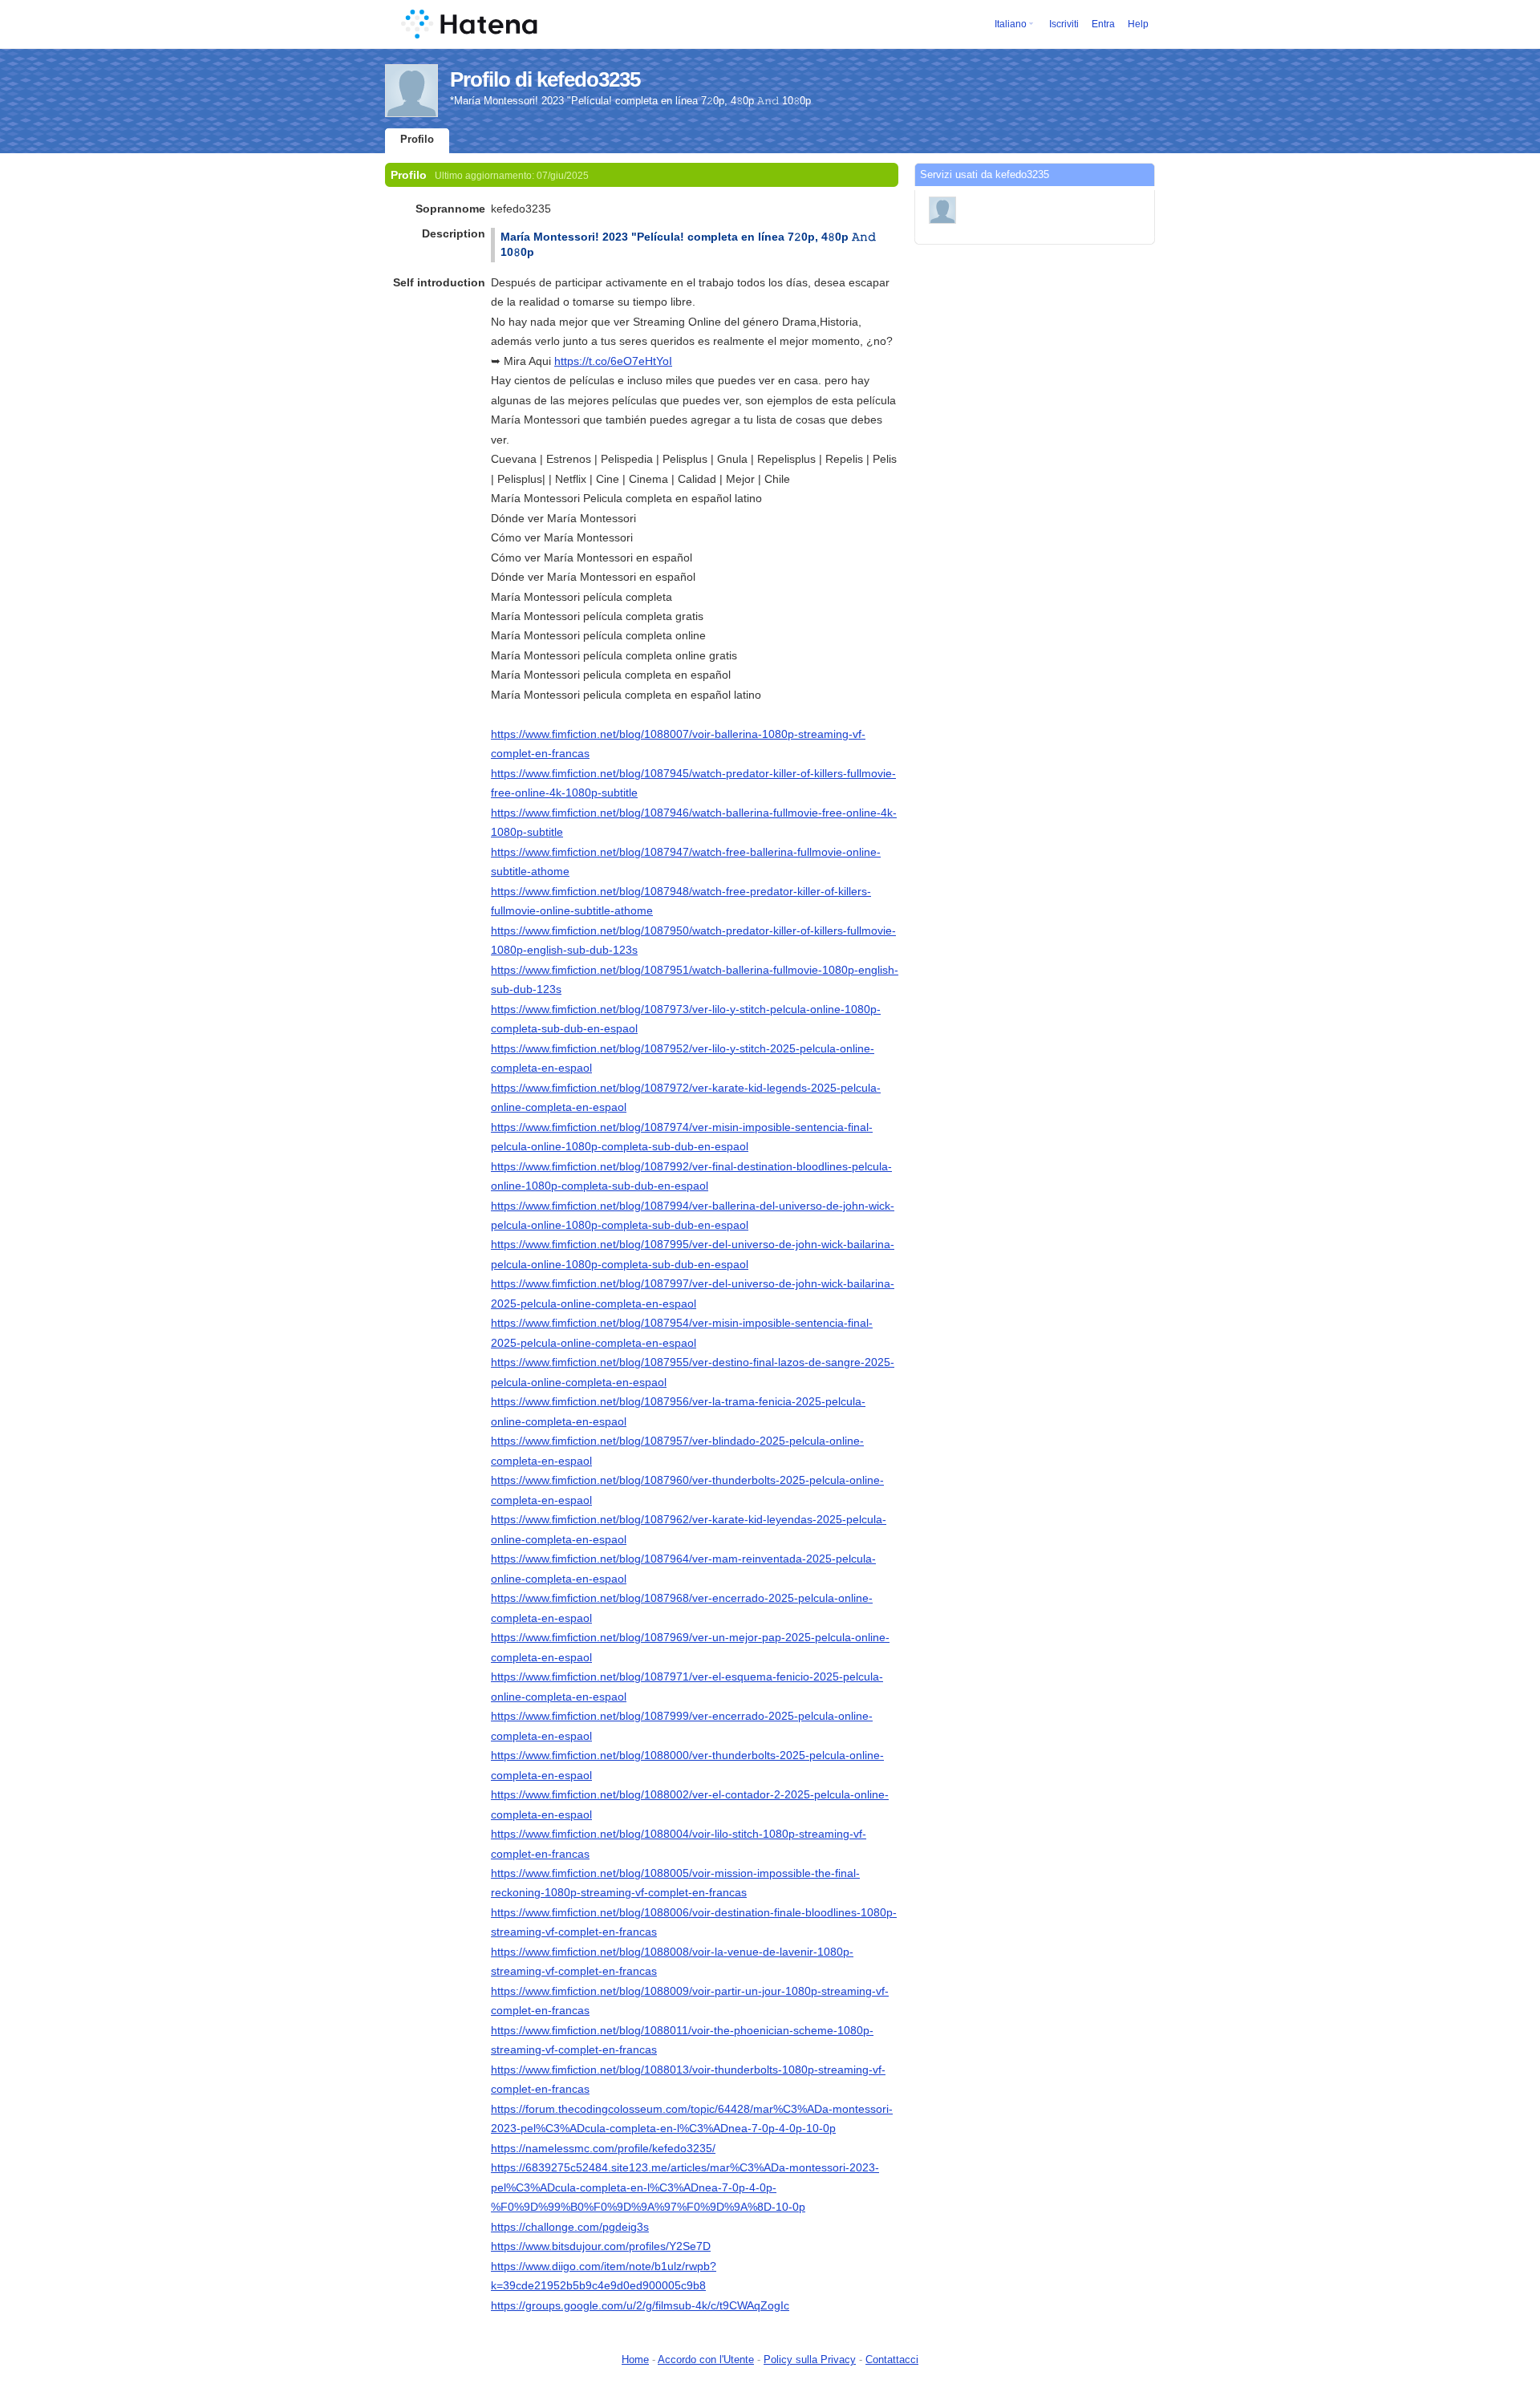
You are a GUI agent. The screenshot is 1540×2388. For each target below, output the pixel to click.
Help (1138, 24)
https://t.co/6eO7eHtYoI (613, 361)
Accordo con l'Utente (706, 2360)
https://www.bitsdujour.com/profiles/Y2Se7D (601, 2246)
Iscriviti (1064, 24)
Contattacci (892, 2360)
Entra (1103, 24)
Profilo (417, 139)
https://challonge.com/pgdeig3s (570, 2227)
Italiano (1011, 24)
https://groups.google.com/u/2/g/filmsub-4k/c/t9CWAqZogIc (640, 2305)
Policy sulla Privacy (810, 2360)
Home (635, 2360)
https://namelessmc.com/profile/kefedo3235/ (603, 2148)
